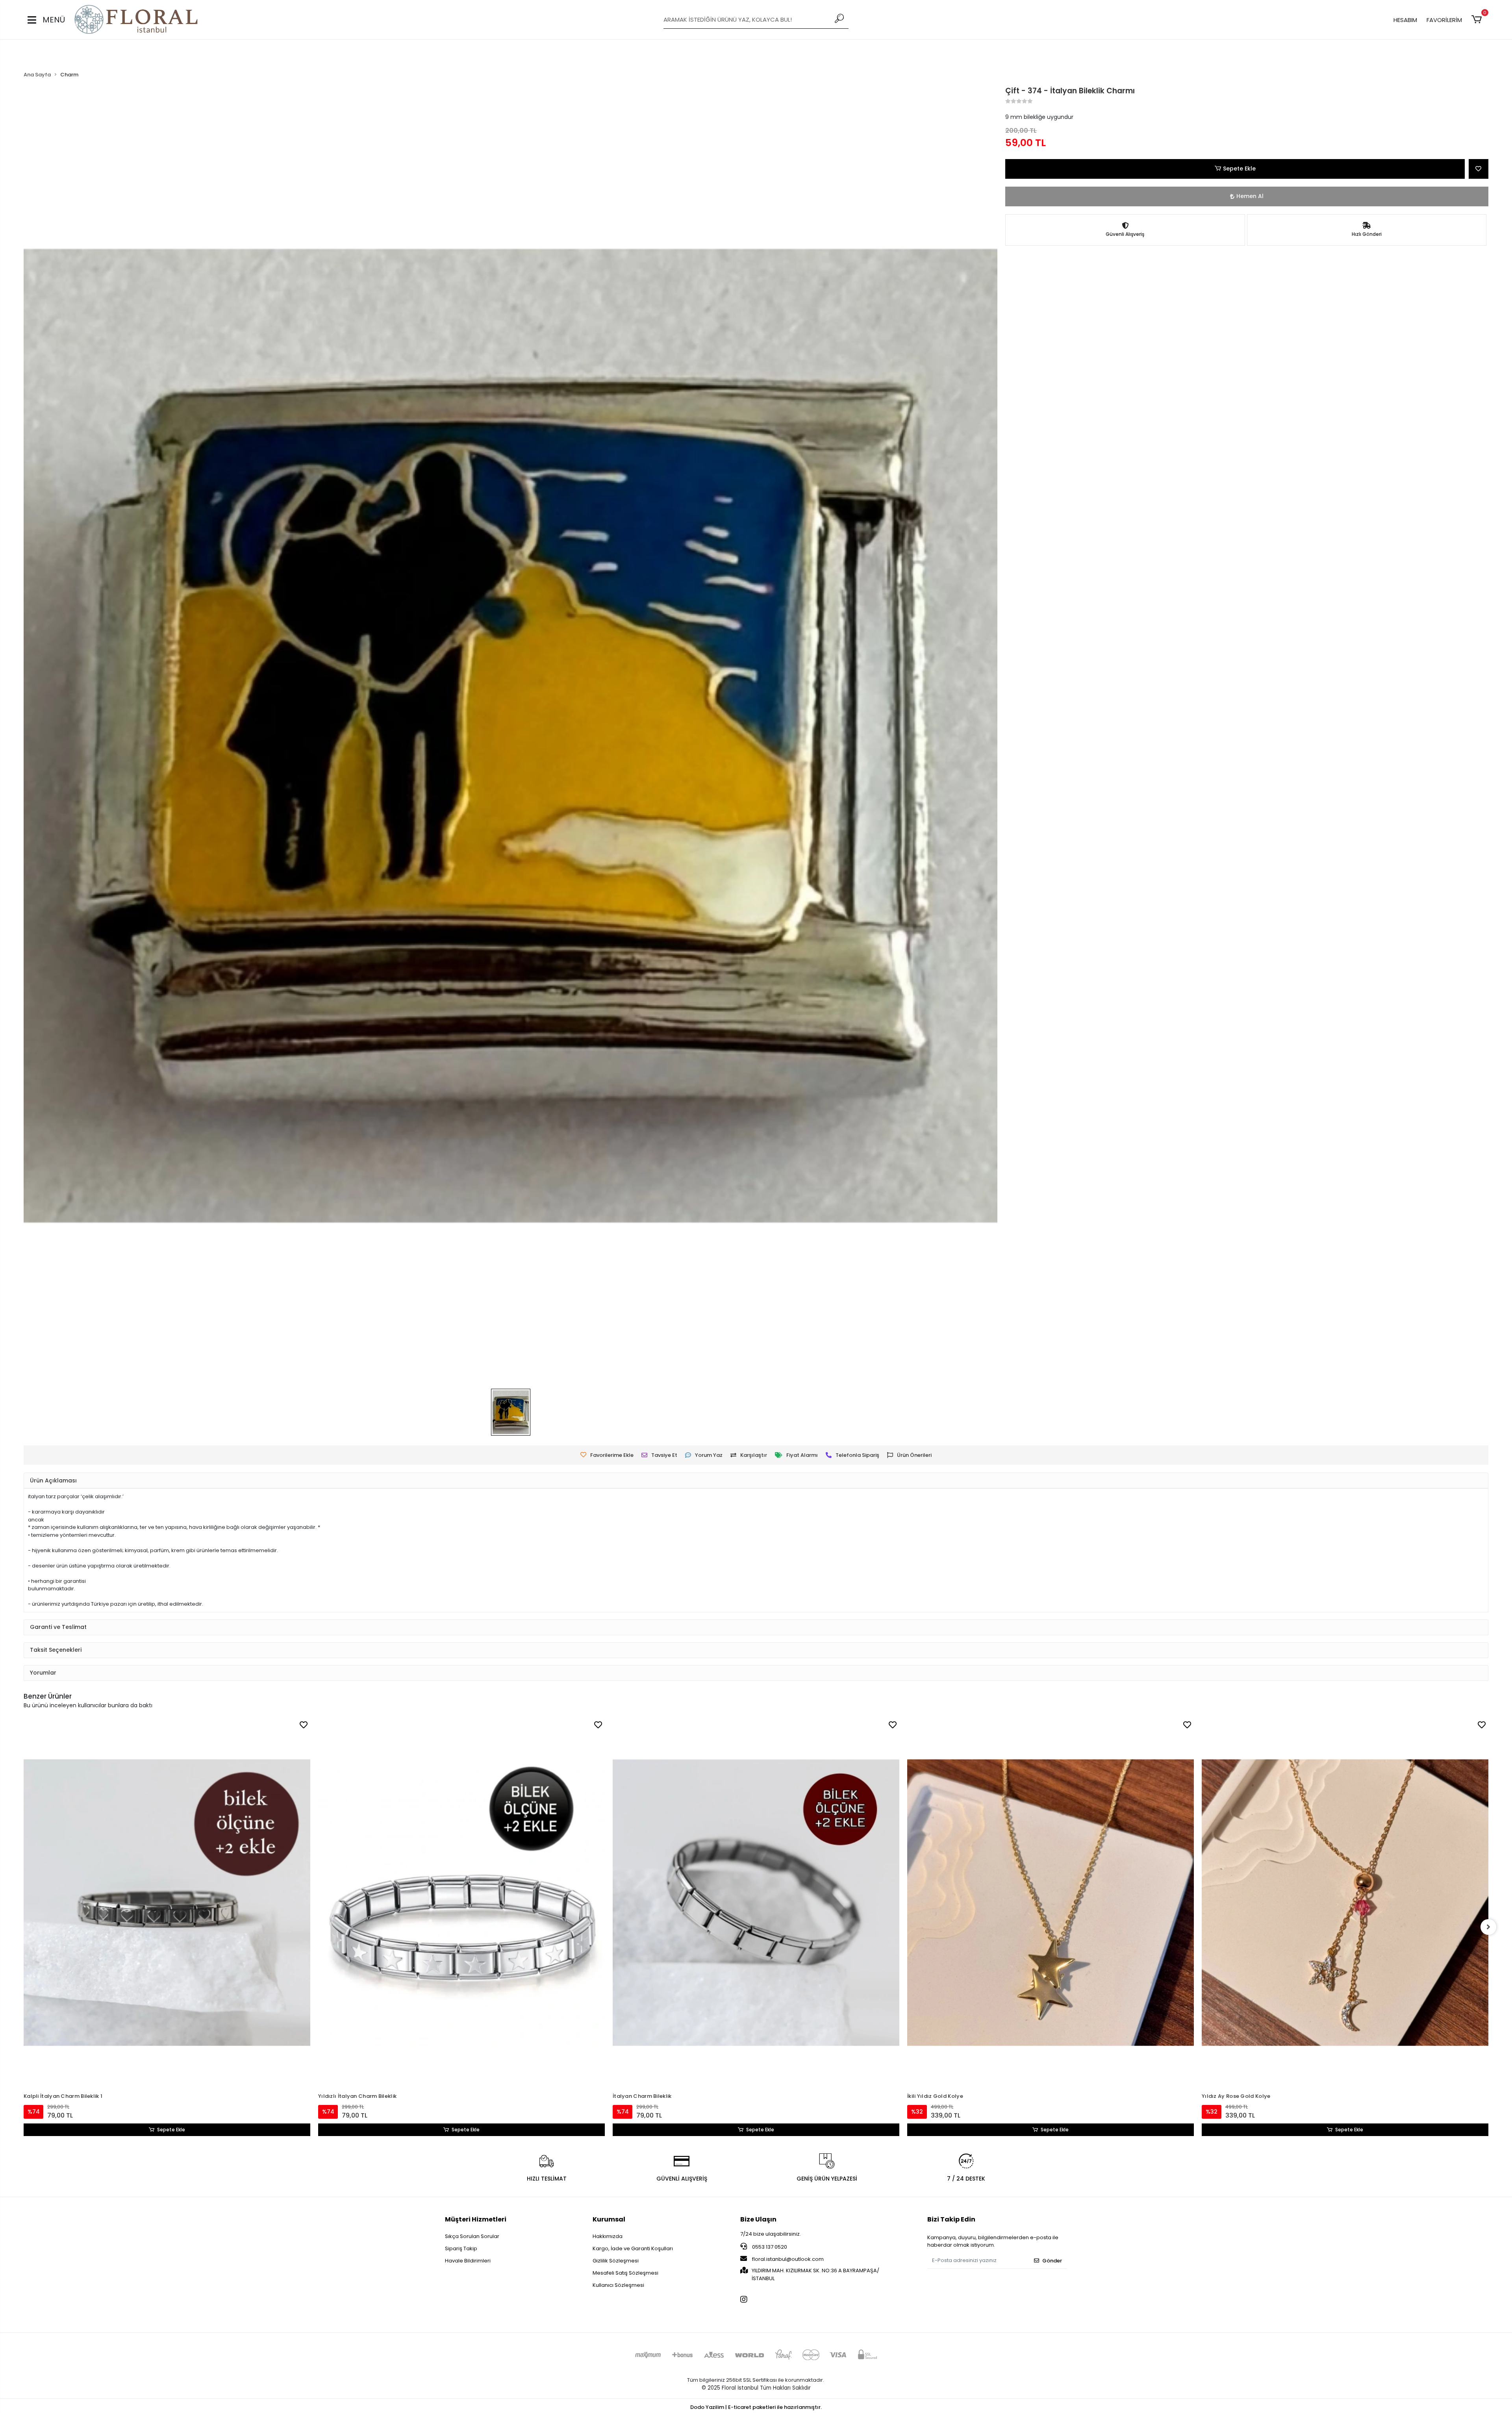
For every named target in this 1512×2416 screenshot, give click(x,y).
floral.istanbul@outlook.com (788, 2259)
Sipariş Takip (461, 2248)
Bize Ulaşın (758, 2219)
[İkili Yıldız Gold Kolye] (756, 1903)
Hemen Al (1250, 196)
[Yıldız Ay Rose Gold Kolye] (1051, 1903)
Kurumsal (609, 2219)
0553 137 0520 (769, 2247)
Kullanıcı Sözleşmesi (618, 2285)
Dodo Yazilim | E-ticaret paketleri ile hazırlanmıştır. (756, 2407)
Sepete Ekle (1239, 169)
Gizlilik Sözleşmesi (616, 2261)
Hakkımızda (608, 2236)
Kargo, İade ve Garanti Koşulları (633, 2248)
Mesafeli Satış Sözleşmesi (625, 2273)
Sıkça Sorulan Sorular (472, 2236)
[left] (24, 1927)
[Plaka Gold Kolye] (1345, 1860)
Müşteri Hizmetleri (476, 2219)
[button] (1478, 20)
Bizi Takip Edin (951, 2219)
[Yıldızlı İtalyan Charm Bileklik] (167, 1903)
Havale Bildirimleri (468, 2261)
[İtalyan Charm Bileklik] (461, 1903)
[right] (1488, 1927)
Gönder (1052, 2261)
